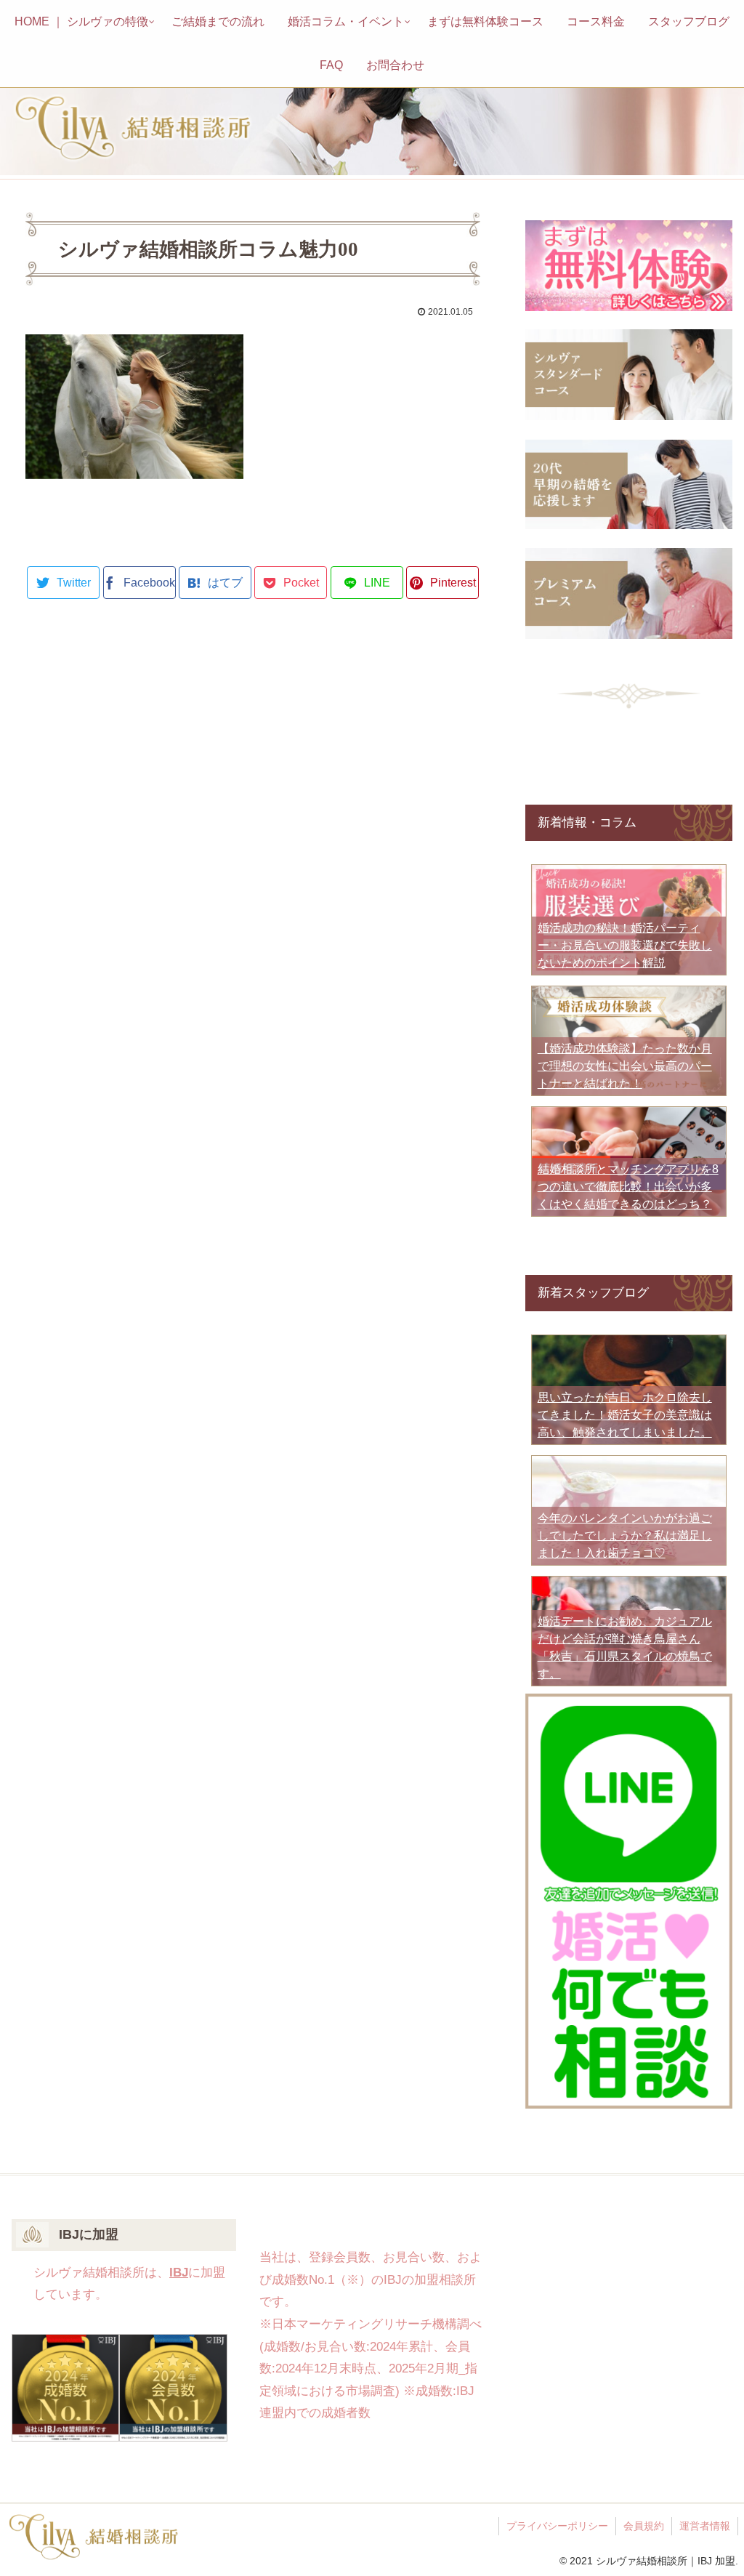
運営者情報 (705, 2526)
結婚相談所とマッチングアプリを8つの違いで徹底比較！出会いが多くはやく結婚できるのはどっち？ (628, 1187)
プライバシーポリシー (557, 2526)
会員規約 (644, 2526)
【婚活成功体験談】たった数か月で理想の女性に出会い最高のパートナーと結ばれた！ (625, 1066)
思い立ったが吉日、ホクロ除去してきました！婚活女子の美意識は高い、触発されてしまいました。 (625, 1415)
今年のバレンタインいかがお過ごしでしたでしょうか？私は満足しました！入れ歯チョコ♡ (625, 1535)
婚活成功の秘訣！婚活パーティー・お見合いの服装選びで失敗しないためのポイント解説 (625, 945)
